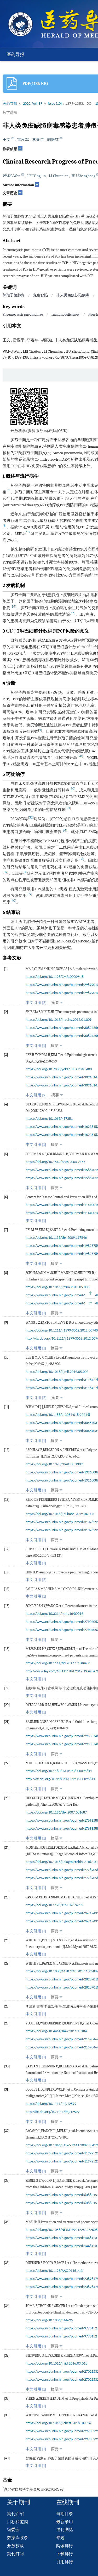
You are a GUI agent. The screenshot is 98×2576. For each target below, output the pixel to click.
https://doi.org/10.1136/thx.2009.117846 (56, 1238)
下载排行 (65, 2554)
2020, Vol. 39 (33, 104)
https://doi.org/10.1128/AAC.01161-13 (54, 2271)
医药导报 (15, 55)
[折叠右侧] (90, 1304)
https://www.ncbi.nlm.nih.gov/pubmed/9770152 (61, 2328)
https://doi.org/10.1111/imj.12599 (51, 2104)
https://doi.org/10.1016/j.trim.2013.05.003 (57, 1287)
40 (13, 901)
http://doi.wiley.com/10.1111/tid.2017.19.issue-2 (62, 1671)
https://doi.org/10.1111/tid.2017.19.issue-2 (58, 1663)
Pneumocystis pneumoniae (23, 314)
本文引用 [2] (36, 1003)
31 (68, 808)
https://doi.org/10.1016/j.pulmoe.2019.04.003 (60, 1514)
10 (28, 532)
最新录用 (65, 2522)
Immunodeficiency (66, 314)
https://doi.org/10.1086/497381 (49, 1119)
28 (80, 756)
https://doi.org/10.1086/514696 (49, 2320)
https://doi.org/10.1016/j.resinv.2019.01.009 (59, 1020)
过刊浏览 (65, 2530)
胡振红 (53, 140)
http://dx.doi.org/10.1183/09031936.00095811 (60, 1779)
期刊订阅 (15, 2554)
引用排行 (65, 2562)
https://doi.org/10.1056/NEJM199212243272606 (62, 2230)
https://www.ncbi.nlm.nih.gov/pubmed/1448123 (61, 2238)
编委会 (13, 2530)
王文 (7, 140)
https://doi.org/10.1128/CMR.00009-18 (55, 977)
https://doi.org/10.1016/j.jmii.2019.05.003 (57, 1372)
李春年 (38, 140)
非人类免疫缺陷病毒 (73, 295)
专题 (60, 2538)
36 (81, 859)
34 (64, 831)
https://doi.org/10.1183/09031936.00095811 (59, 1771)
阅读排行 (65, 2546)
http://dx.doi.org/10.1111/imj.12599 (53, 2112)
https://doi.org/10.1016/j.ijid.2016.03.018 (56, 2364)
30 (72, 789)
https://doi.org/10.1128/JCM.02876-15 (54, 1905)
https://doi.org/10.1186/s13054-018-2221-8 (58, 1415)
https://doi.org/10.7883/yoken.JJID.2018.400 (59, 1069)
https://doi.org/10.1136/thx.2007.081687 (56, 1813)
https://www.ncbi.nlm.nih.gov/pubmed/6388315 (61, 2195)
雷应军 (23, 140)
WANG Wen (11, 176)
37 (5, 872)
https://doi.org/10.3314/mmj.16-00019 (54, 1614)
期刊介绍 (15, 2514)
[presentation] (79, 621)
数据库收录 (18, 2538)
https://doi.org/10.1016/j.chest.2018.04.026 (58, 2423)
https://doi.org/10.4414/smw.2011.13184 (56, 2031)
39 (29, 894)
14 (13, 607)
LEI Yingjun (36, 176)
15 (73, 613)
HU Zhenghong (83, 176)
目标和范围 (18, 2522)
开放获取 (15, 2546)
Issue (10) (55, 104)
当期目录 (65, 2514)
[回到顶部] (90, 1293)
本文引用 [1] (36, 1046)
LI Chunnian (59, 176)
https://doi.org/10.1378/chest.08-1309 (54, 1464)
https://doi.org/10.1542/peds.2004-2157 (55, 1162)
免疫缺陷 (41, 295)
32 (31, 818)
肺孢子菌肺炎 (14, 295)
